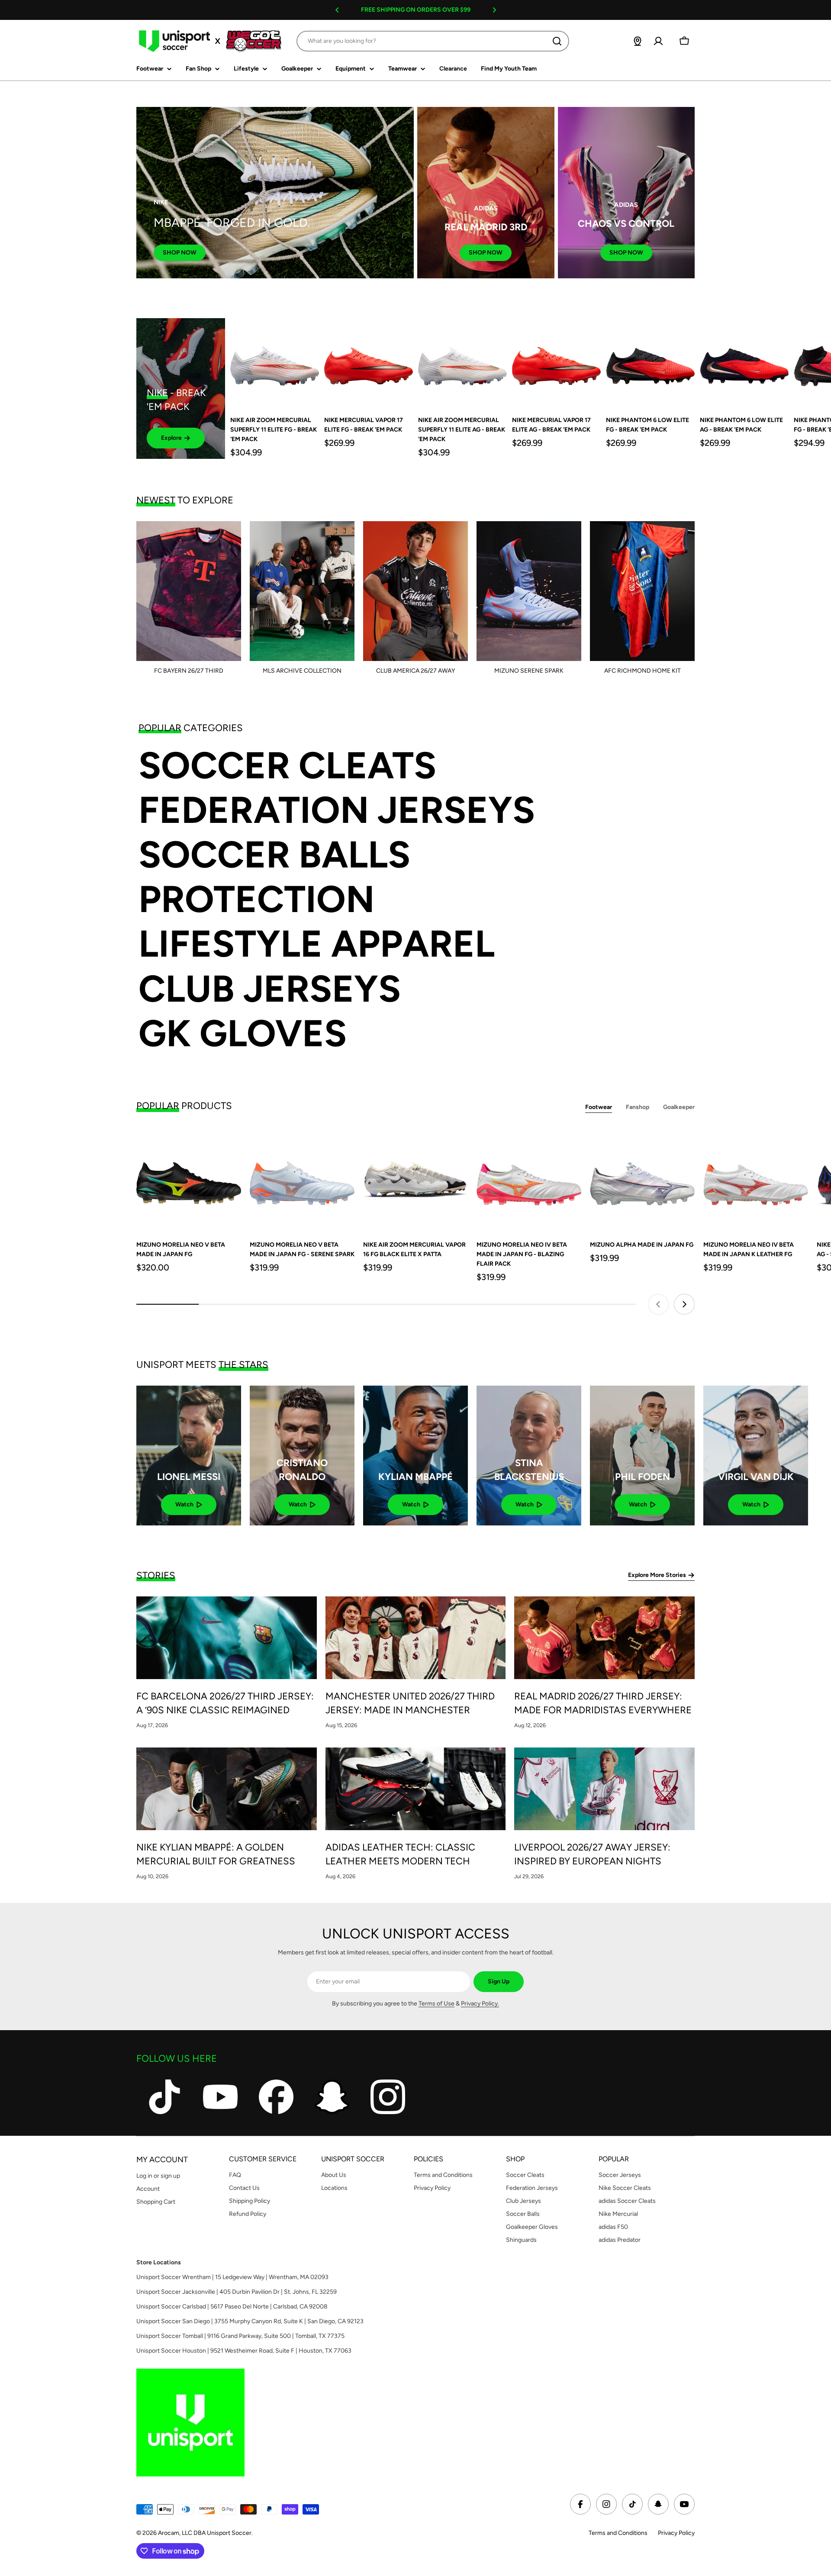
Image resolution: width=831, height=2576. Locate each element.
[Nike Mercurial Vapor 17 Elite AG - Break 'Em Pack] (556, 363)
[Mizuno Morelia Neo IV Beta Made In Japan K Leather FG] (756, 1179)
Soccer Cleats (287, 766)
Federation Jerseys (337, 810)
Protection (256, 899)
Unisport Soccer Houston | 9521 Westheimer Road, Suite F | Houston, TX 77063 (244, 2351)
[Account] (658, 41)
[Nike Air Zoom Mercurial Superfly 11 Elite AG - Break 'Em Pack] (462, 363)
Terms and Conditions (618, 2533)
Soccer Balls (274, 855)
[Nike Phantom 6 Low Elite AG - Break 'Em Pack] (744, 363)
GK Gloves (243, 1033)
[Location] (638, 41)
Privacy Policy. (480, 2004)
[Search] (557, 41)
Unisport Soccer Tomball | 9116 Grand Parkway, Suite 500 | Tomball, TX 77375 (240, 2336)
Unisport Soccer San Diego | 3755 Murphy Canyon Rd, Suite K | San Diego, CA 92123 (250, 2321)
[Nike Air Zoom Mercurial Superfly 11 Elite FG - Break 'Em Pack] (275, 363)
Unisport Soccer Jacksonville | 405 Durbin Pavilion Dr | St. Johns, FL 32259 (237, 2292)
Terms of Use (436, 2004)
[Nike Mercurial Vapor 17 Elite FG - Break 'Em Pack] (369, 363)
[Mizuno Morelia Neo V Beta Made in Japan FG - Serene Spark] (302, 1179)
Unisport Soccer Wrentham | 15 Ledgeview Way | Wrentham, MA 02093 (232, 2277)
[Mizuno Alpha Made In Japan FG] (642, 1179)
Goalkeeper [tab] (679, 1107)
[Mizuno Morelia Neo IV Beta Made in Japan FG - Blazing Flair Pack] (529, 1179)
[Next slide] (684, 1304)
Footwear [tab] (599, 1107)
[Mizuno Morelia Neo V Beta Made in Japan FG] (189, 1179)
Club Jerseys (270, 989)
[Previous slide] (658, 1304)
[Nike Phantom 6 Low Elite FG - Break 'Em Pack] (650, 363)
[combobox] (433, 41)
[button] (337, 10)
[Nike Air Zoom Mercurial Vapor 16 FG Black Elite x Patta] (415, 1179)
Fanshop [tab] (638, 1107)
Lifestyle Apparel (317, 944)
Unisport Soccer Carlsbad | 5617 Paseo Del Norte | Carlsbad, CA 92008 (232, 2307)
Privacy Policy (676, 2533)
